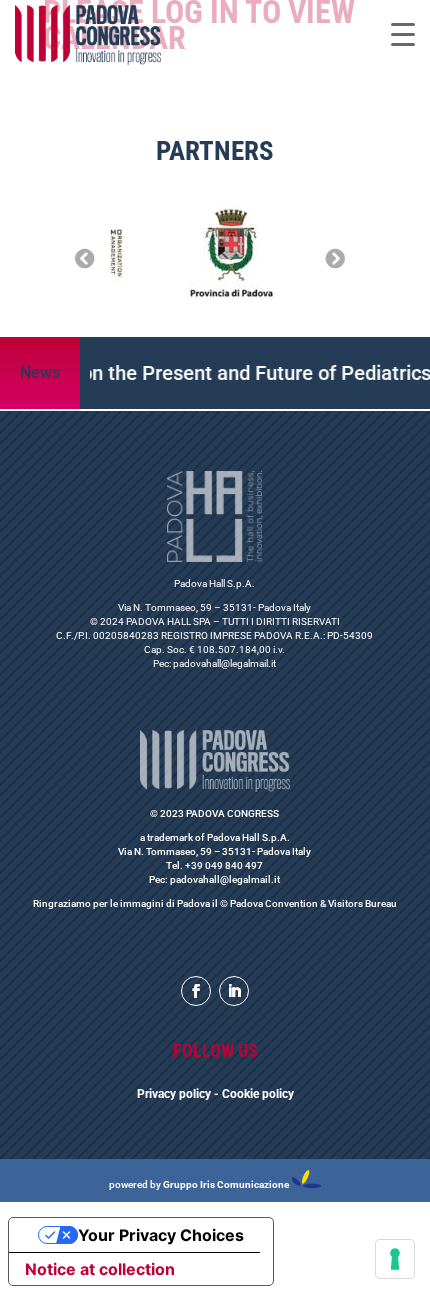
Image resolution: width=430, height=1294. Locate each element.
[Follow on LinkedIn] (234, 991)
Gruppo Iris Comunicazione (226, 1184)
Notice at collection (100, 1269)
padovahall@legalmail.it (224, 663)
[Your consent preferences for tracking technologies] (395, 1259)
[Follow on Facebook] (196, 991)
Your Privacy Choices (161, 1235)
